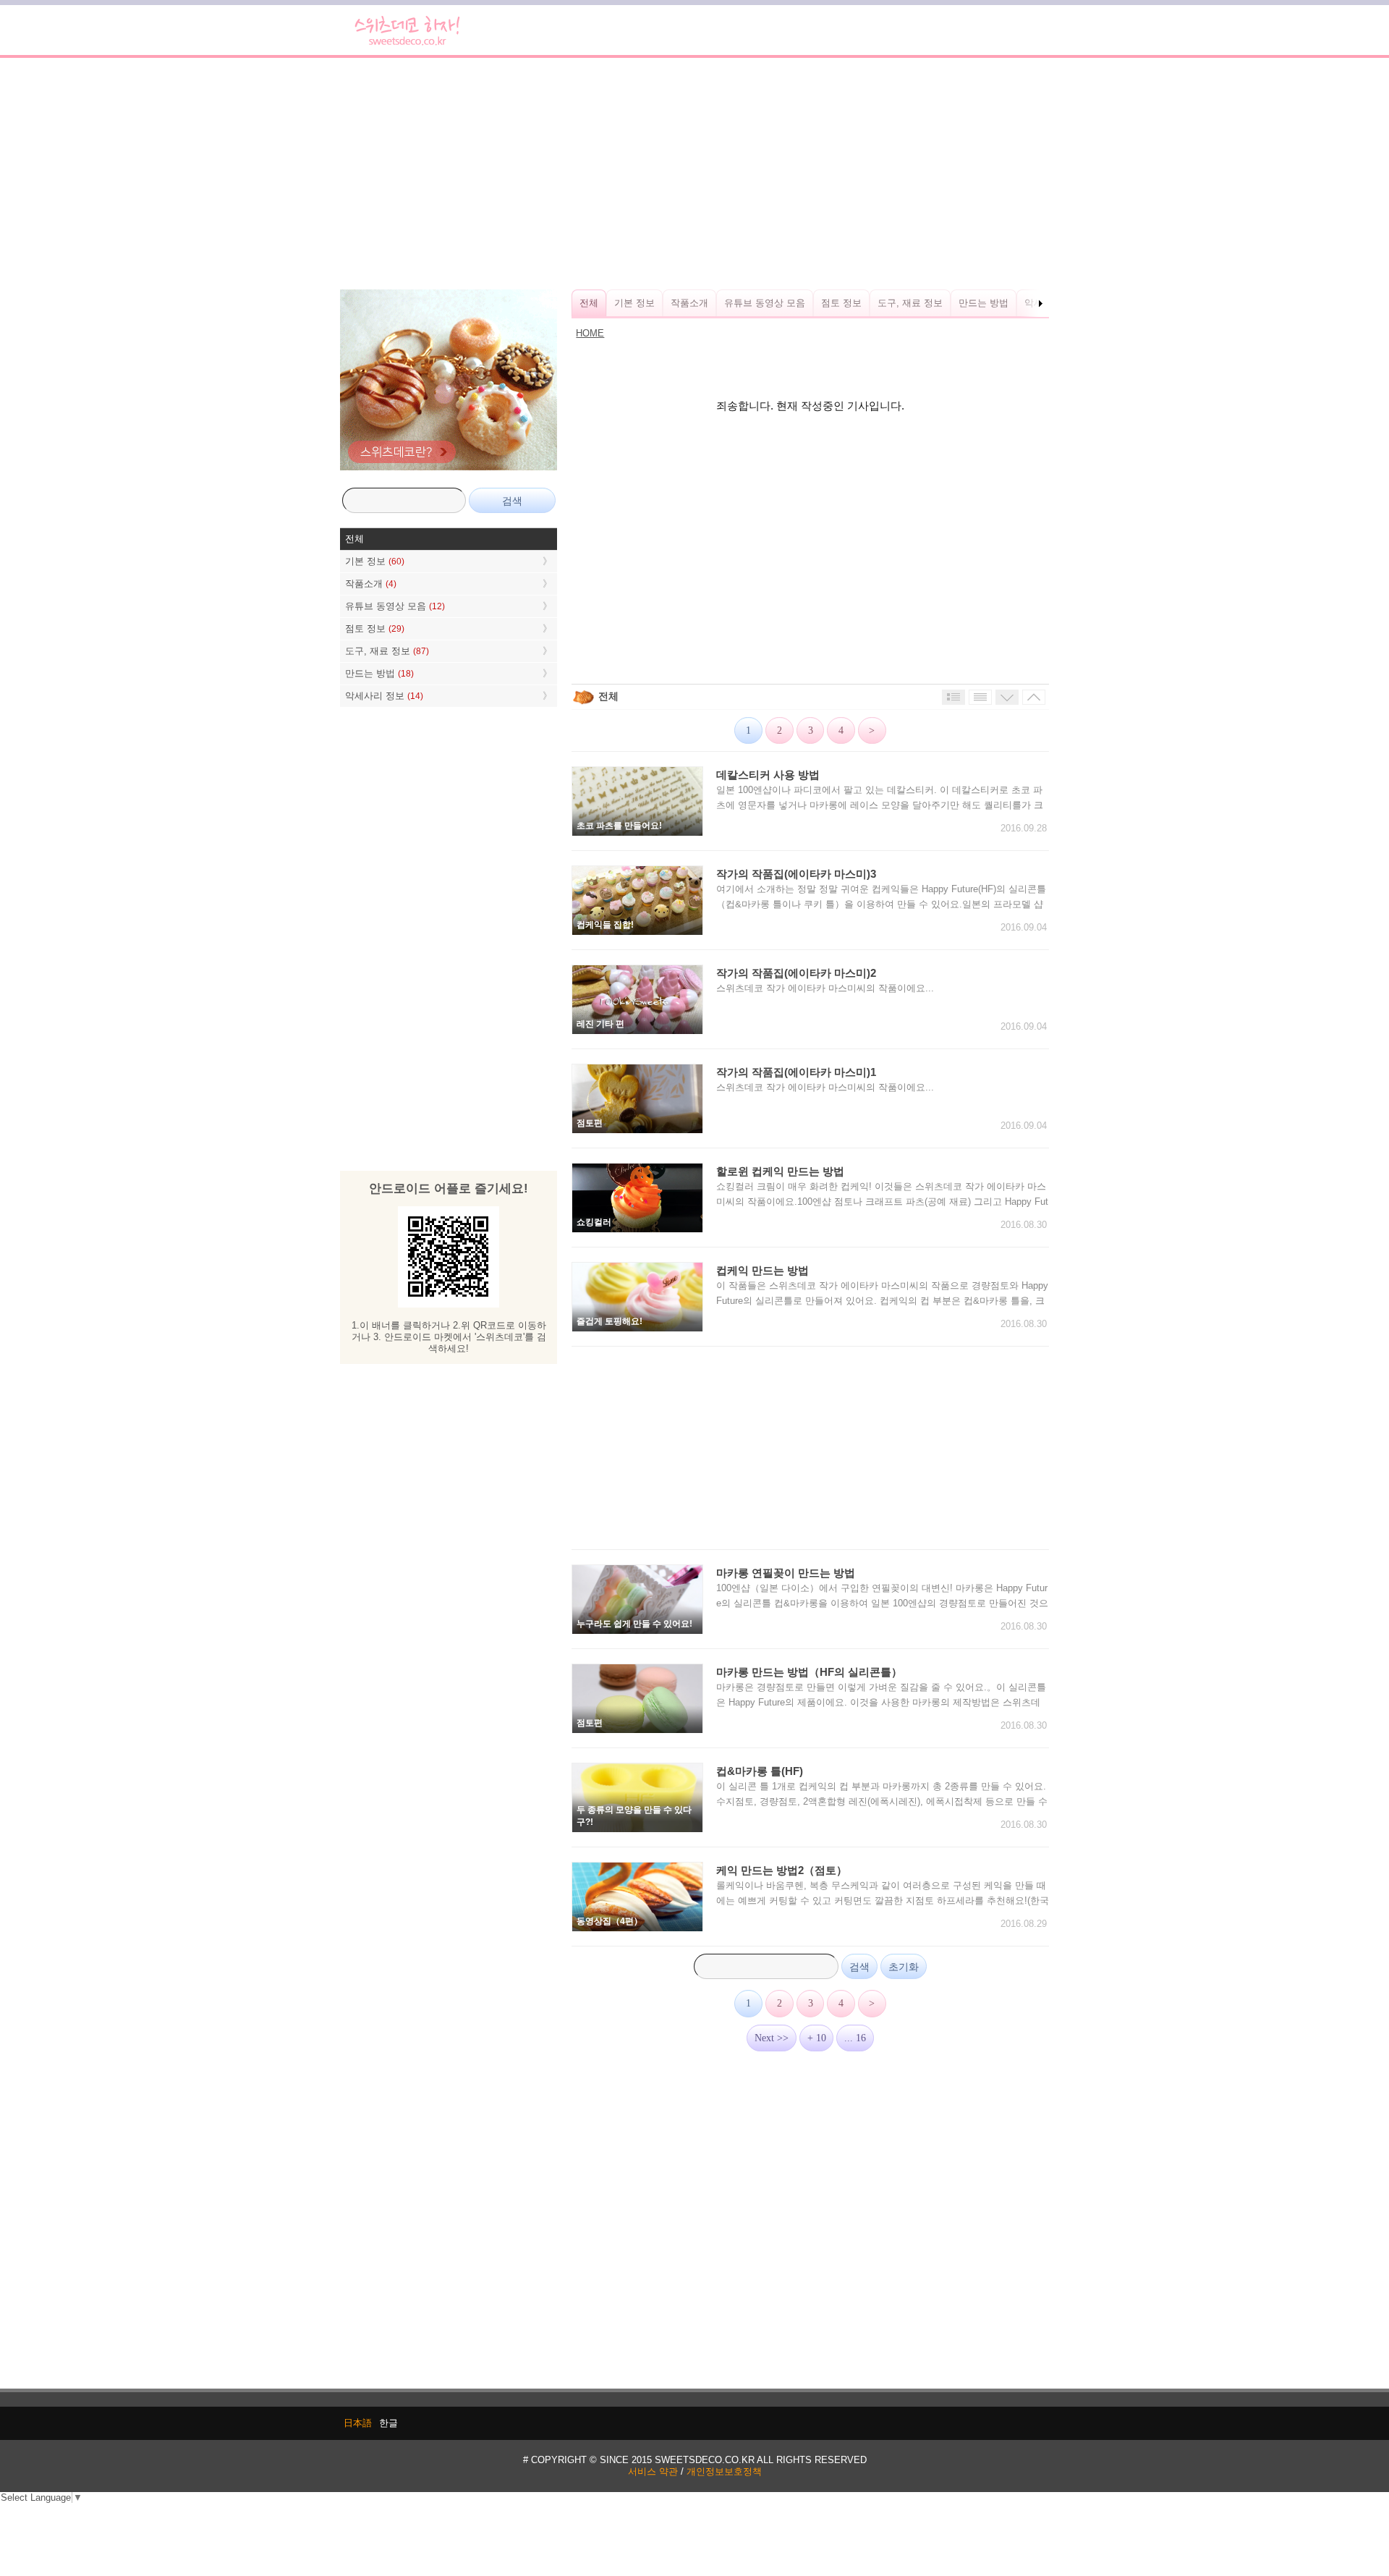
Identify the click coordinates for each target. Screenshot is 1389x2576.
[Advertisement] (694, 174)
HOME (590, 333)
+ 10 (817, 2038)
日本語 (358, 2423)
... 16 (855, 2038)
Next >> (772, 2038)
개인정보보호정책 (724, 2471)
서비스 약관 (653, 2471)
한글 (388, 2423)
